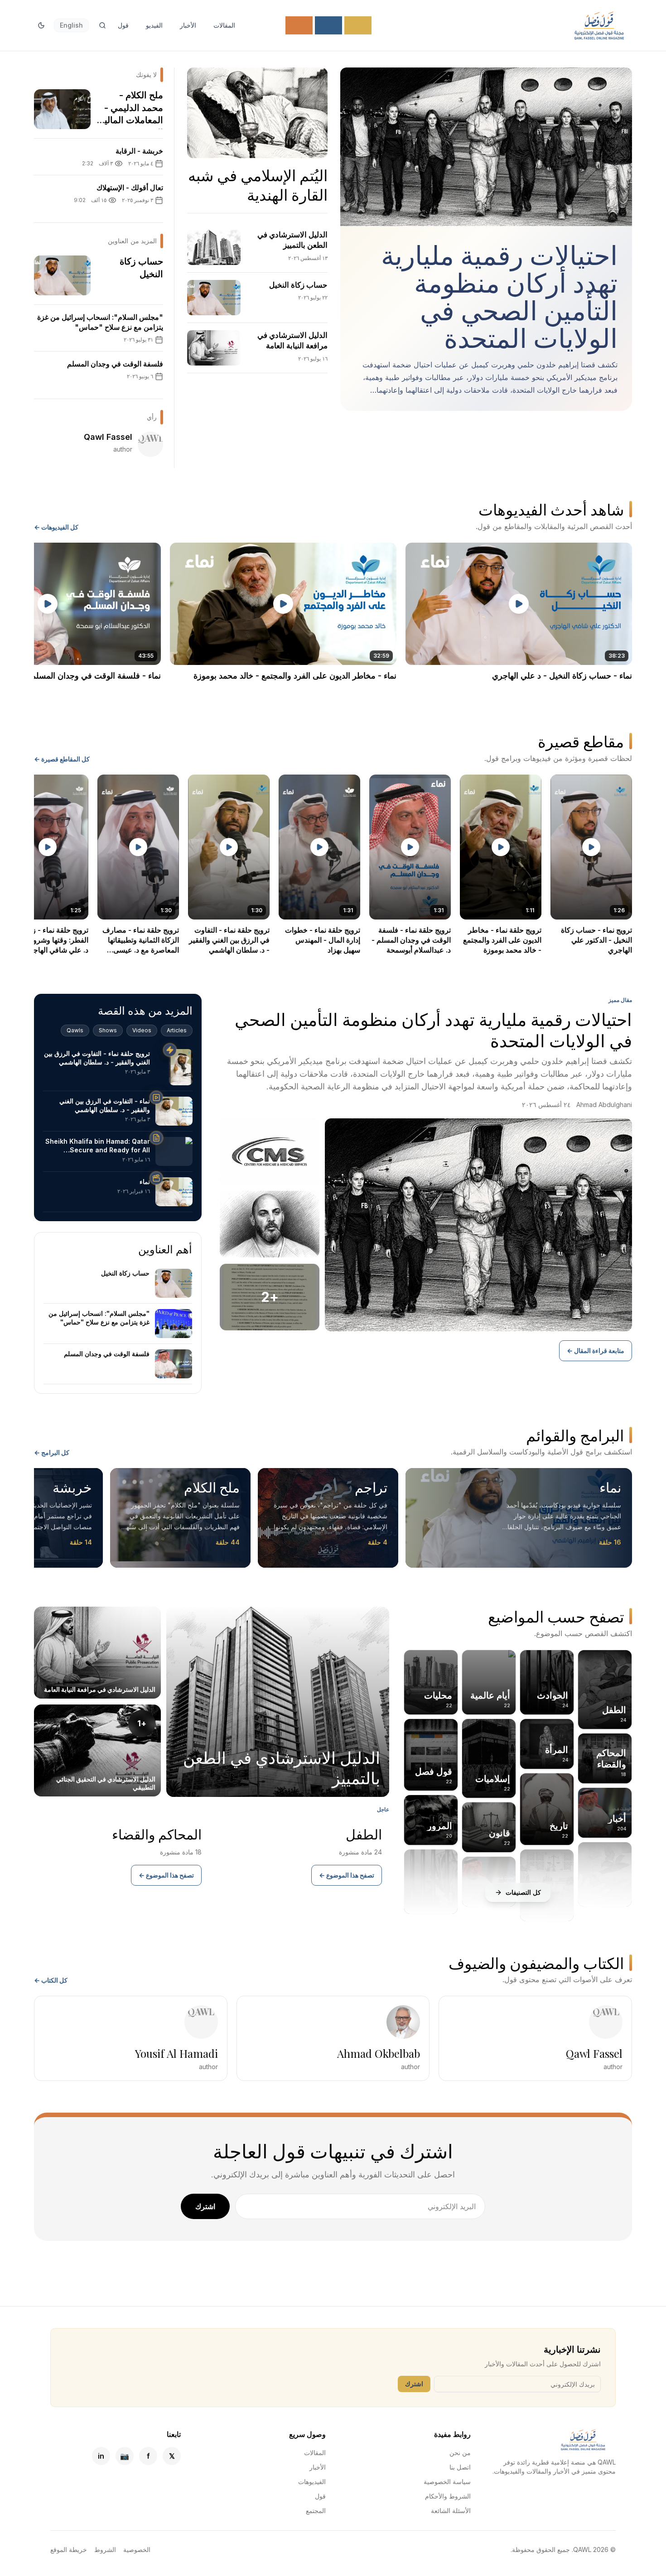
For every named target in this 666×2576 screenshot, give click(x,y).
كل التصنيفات (523, 1892)
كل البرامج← (52, 1452)
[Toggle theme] (41, 25)
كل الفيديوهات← (56, 527)
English (71, 25)
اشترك (205, 2206)
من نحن (460, 2453)
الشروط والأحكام (448, 2496)
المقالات (224, 25)
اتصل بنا (460, 2467)
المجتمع (316, 2511)
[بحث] (102, 25)
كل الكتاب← (51, 1980)
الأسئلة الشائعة (451, 2511)
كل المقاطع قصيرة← (62, 759)
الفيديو (154, 25)
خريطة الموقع (69, 2550)
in (101, 2456)
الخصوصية (137, 2550)
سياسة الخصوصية (447, 2482)
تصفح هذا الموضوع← (347, 1875)
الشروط (105, 2550)
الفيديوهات (312, 2482)
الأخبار (188, 25)
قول (123, 25)
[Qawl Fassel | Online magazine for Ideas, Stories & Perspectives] (599, 25)
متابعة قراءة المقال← (596, 1351)
